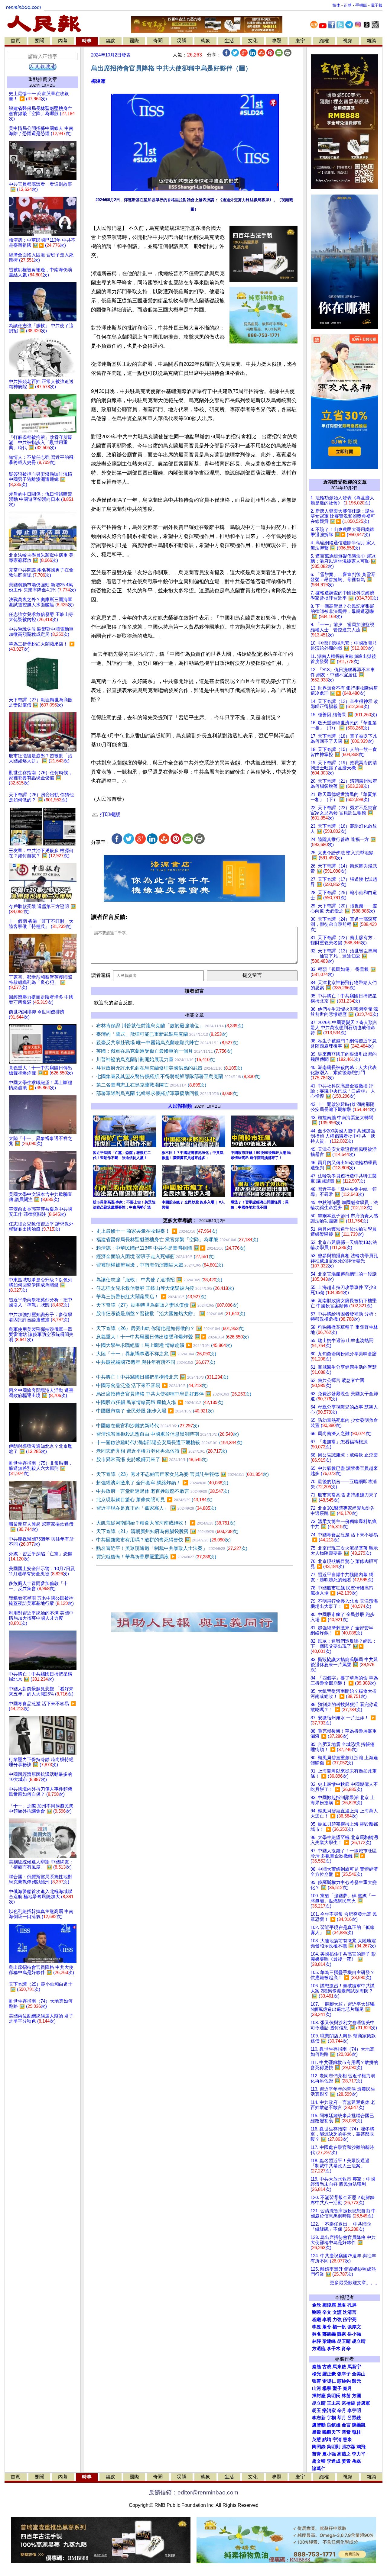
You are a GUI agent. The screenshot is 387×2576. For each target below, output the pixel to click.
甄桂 (356, 2432)
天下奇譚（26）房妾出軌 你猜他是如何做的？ (170, 1328)
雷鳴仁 (329, 2381)
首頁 (15, 41)
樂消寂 (329, 2410)
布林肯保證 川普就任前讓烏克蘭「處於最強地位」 (170, 1026)
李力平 (359, 2454)
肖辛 (346, 2349)
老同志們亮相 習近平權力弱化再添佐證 (162, 1451)
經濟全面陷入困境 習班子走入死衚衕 (155, 1256)
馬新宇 (354, 2367)
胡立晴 (359, 2341)
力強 (337, 2320)
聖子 (337, 2388)
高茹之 (344, 2454)
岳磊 (356, 2461)
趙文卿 (319, 2461)
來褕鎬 (348, 2403)
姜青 (346, 2461)
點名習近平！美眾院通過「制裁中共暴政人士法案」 (172, 1548)
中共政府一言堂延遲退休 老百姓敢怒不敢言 (163, 1491)
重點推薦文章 (43, 79)
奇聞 (158, 41)
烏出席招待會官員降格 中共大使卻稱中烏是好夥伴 (174, 1394)
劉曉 (317, 2312)
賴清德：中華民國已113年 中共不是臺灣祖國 (171, 1248)
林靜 (317, 2341)
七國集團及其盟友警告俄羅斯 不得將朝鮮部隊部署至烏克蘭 (178, 1076)
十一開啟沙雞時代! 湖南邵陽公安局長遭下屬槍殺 (169, 1443)
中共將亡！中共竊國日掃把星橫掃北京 (162, 1377)
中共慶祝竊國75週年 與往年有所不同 (156, 1362)
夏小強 (329, 2454)
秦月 (347, 2388)
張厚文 (354, 2327)
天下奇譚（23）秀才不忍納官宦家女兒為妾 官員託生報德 (182, 1474)
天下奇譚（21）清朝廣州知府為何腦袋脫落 (167, 1531)
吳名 (317, 2334)
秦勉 (317, 2367)
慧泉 (347, 2439)
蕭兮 (327, 2327)
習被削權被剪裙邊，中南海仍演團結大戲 (160, 1265)
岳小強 (354, 2334)
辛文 (327, 2312)
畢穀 (317, 2432)
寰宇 (300, 41)
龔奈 (342, 2334)
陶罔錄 (319, 2447)
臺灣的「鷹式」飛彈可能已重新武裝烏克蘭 (162, 1034)
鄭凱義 (329, 2334)
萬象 (205, 41)
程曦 (317, 2320)
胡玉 (317, 2410)
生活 (229, 41)
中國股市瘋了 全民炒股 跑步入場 (155, 1411)
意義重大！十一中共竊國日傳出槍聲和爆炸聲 (172, 1337)
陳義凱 (359, 2425)
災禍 (182, 41)
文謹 (337, 2312)
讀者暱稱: (101, 975)
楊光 (317, 2374)
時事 (87, 41)
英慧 (317, 2439)
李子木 (334, 2349)
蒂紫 (346, 2432)
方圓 (356, 2396)
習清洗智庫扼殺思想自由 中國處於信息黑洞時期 (167, 1434)
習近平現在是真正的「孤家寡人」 (156, 1508)
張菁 (317, 2381)
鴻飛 (361, 2447)
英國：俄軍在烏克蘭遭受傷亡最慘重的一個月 (164, 1051)
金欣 (317, 2305)
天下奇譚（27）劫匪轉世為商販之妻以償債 (167, 1305)
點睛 (327, 2439)
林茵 (346, 2396)
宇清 (337, 2439)
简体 (336, 5)
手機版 (361, 5)
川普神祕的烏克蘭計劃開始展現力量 (156, 1059)
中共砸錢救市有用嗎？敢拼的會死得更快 (163, 1540)
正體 (348, 5)
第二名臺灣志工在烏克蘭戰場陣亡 (151, 1085)
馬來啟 (339, 2367)
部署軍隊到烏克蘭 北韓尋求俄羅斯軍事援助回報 (167, 1093)
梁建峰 (329, 2341)
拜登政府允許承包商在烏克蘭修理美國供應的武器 (169, 1068)
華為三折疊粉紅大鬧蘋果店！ (151, 1297)
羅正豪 (329, 2374)
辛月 (342, 2410)
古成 (327, 2367)
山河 (317, 2388)
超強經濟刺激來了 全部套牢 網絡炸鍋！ (162, 1483)
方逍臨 (319, 2349)
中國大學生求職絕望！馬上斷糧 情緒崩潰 (164, 1345)
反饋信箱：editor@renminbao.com (193, 2492)
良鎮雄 (334, 2425)
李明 (327, 2320)
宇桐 (331, 2418)
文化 (253, 41)
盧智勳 (319, 2425)
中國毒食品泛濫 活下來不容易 (152, 1385)
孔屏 (352, 2305)
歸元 (356, 2381)
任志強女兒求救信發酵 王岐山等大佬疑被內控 (165, 1288)
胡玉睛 (344, 2341)
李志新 (319, 2418)
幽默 (110, 41)
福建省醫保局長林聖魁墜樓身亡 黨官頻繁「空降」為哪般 (177, 1240)
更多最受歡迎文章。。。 (355, 2283)
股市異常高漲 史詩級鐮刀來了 (152, 1459)
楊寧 (327, 2388)
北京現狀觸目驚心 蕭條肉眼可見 (154, 1500)
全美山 (359, 2374)
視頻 (348, 41)
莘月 (342, 2418)
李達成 (334, 2461)
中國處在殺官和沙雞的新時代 (148, 1426)
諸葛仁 (319, 2468)
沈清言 (350, 2312)
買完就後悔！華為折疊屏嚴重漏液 (156, 1557)
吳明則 (334, 2447)
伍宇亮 (350, 2320)
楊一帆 (339, 2327)
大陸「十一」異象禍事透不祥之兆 (156, 1354)
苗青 (317, 2454)
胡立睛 (319, 2403)
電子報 (377, 5)
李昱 (317, 2327)
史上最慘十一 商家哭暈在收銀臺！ (157, 1231)
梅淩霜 (98, 81)
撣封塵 (319, 2396)
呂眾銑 (354, 2418)
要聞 (39, 41)
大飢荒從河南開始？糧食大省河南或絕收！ (166, 1523)
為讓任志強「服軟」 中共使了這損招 (159, 1280)
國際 (134, 41)
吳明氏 (334, 2396)
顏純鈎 (344, 2381)
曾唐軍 (363, 2403)
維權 (324, 41)
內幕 (63, 41)
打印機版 (109, 815)
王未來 (334, 2403)
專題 (277, 41)
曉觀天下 (331, 2432)
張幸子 (344, 2374)
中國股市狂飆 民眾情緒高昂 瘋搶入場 (160, 1402)
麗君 (342, 2305)
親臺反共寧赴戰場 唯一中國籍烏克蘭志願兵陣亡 (167, 1043)
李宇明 (354, 2410)
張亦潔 (348, 2447)
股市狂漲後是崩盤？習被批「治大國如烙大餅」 (171, 1314)
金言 (346, 2425)
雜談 (372, 41)
